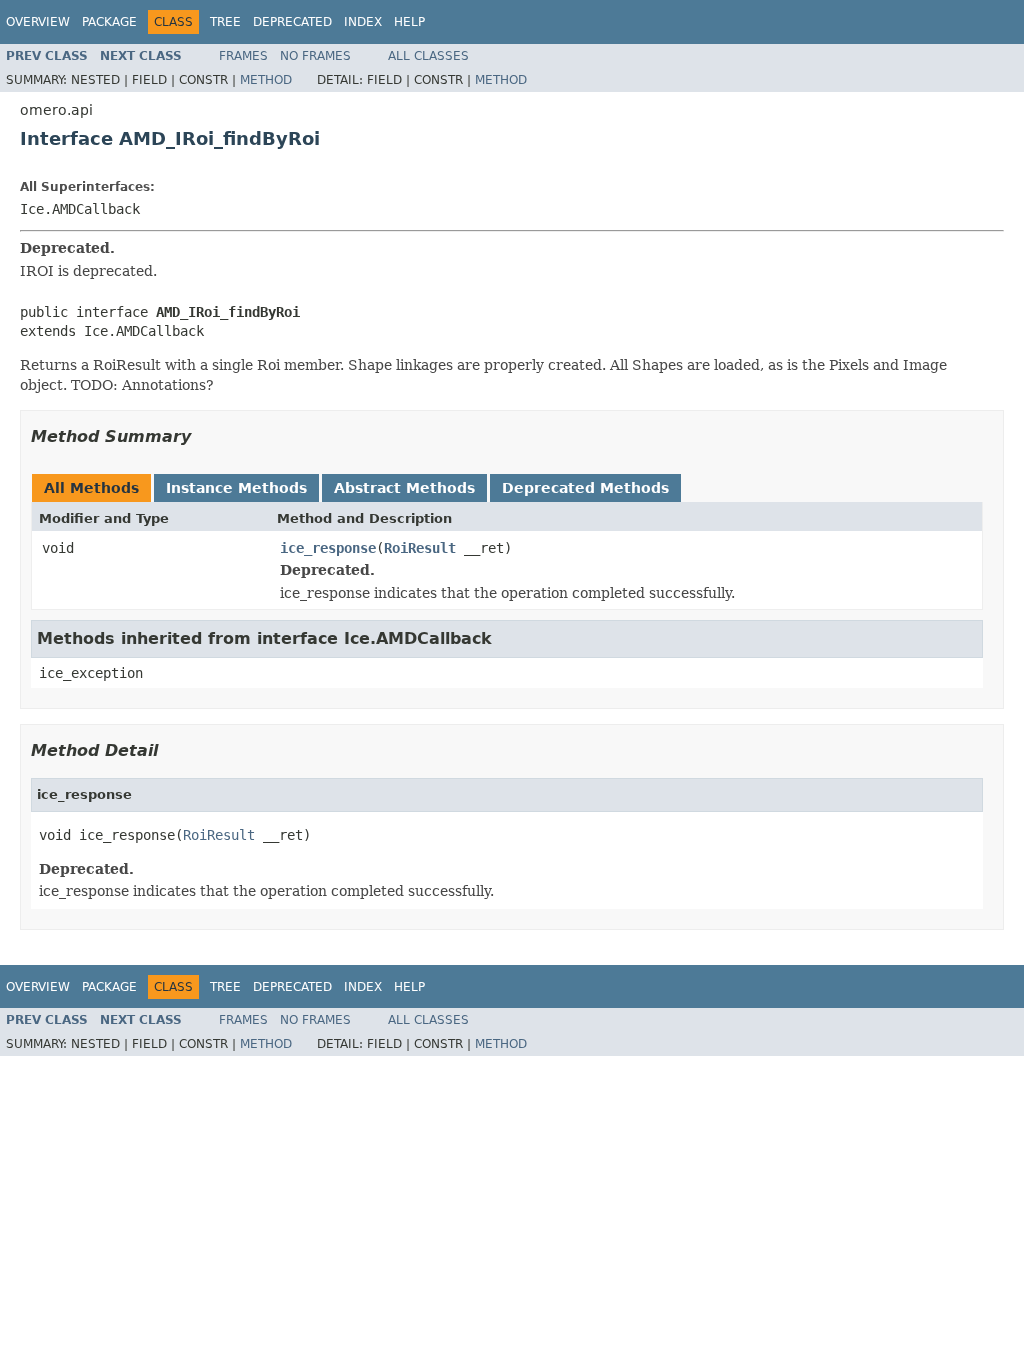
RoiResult (420, 548)
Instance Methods (236, 488)
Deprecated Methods (585, 488)
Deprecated (292, 22)
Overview (38, 22)
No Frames (315, 56)
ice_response (328, 548)
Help (409, 22)
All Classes (428, 56)
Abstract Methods (404, 488)
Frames (243, 56)
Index (363, 22)
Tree (225, 22)
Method (266, 80)
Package (109, 22)
